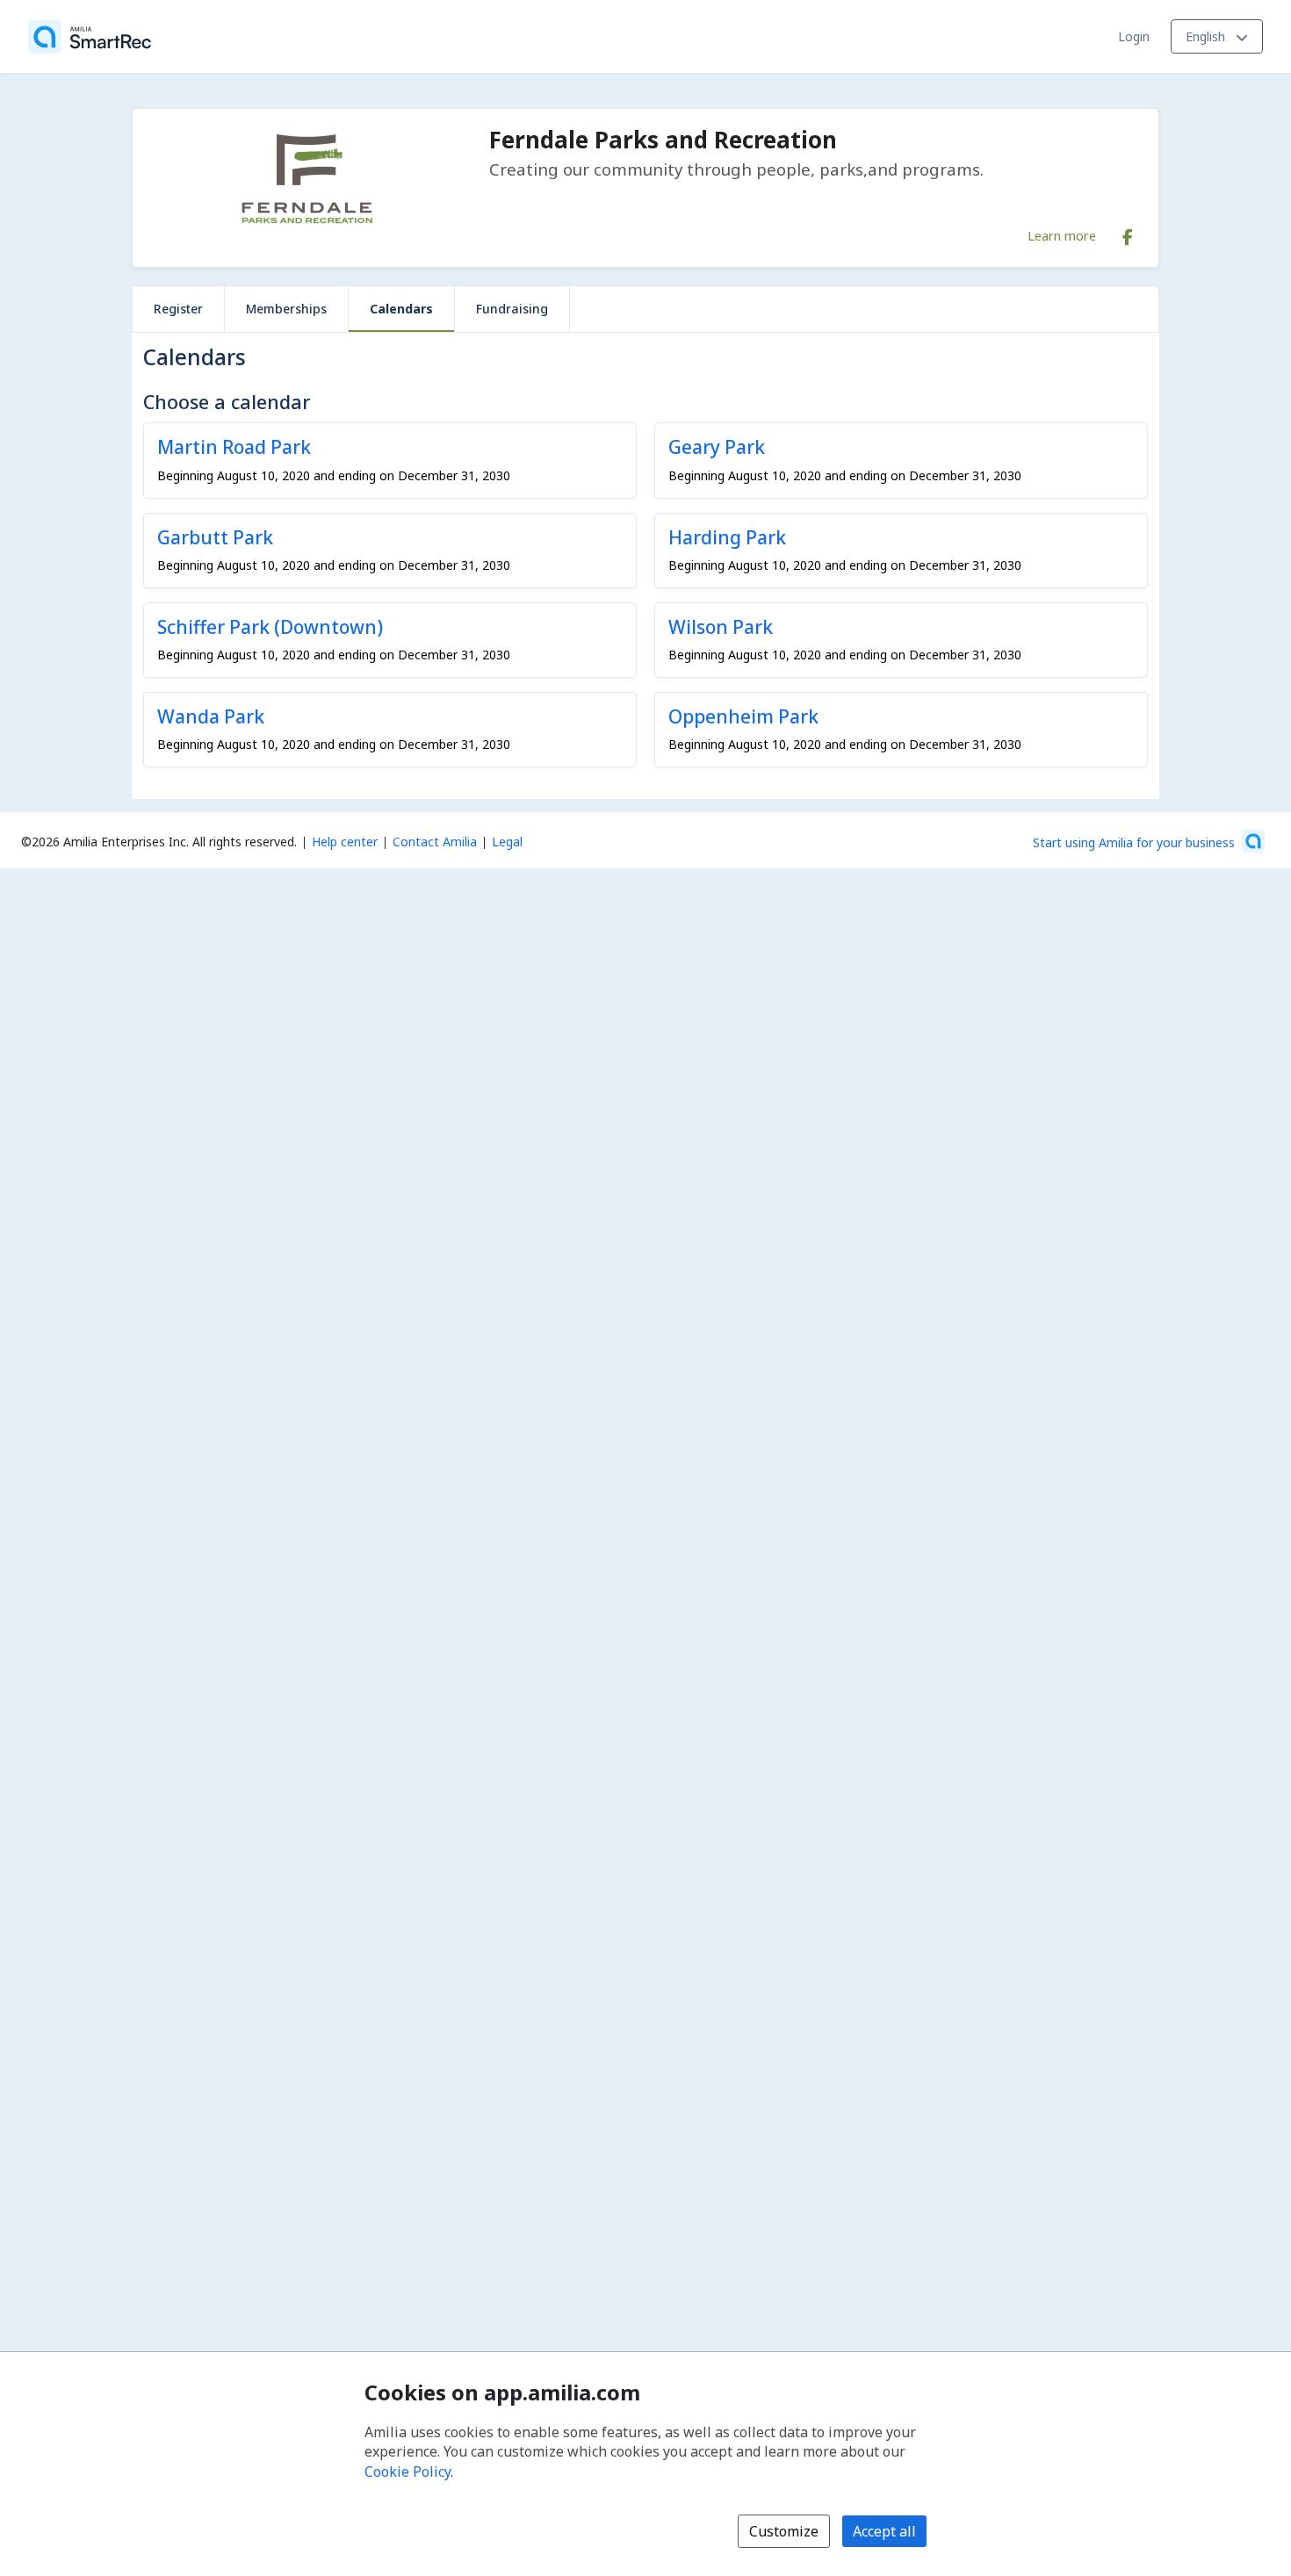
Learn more (1062, 235)
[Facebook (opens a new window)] (1128, 234)
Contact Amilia (435, 842)
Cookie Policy (407, 2472)
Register (178, 309)
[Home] (90, 37)
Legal (507, 842)
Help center (345, 842)
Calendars (401, 309)
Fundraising (512, 309)
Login (1134, 36)
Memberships (286, 309)
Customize (784, 2531)
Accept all (884, 2531)
